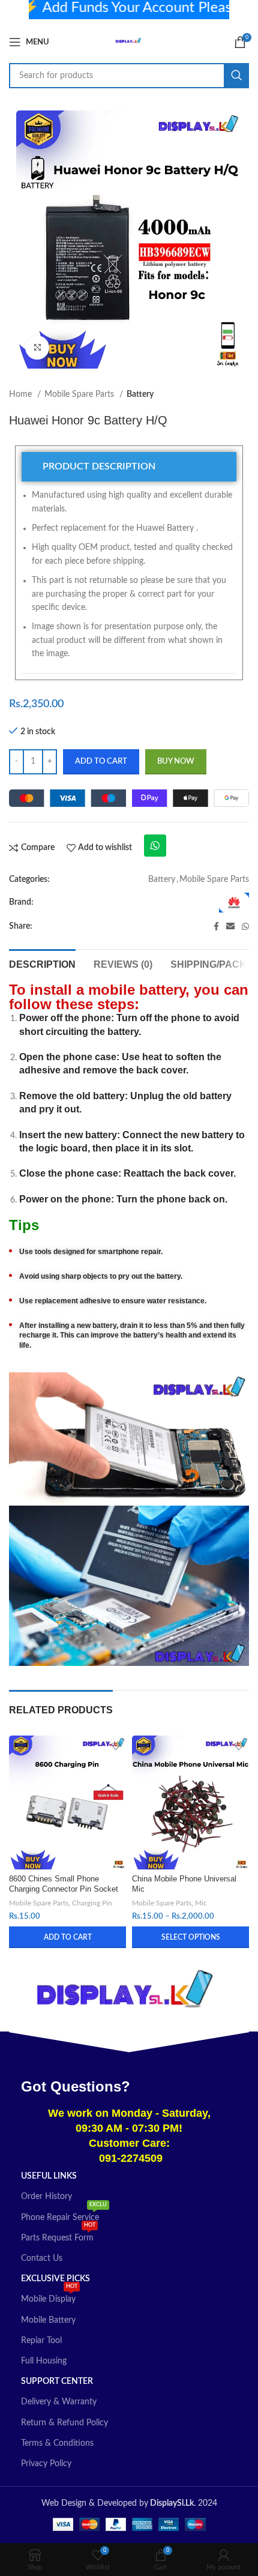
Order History (46, 2197)
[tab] (129, 467)
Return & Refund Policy (64, 2423)
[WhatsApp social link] (245, 926)
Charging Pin (92, 1903)
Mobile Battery (48, 2320)
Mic (201, 1903)
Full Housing (44, 2361)
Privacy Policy (46, 2464)
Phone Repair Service (64, 2215)
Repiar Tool (41, 2341)
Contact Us (42, 2258)
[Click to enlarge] (37, 348)
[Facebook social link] (216, 926)
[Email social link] (230, 926)
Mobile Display (49, 2296)
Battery (140, 394)
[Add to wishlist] (115, 1746)
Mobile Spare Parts (80, 394)
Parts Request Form (58, 2235)
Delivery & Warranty (59, 2402)
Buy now (176, 762)
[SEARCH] (236, 76)
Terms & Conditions (57, 2443)
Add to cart (101, 762)
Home (22, 394)
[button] (67, 1937)
